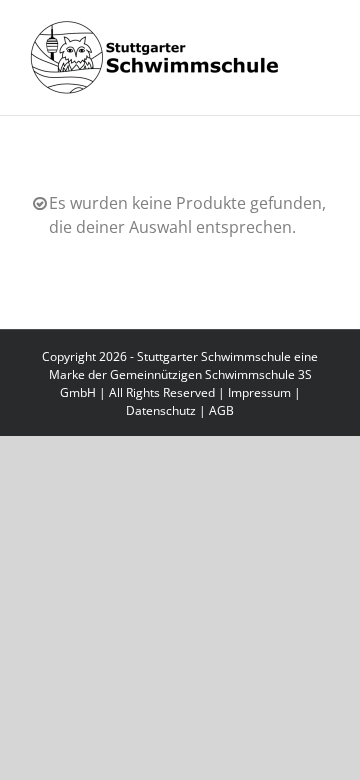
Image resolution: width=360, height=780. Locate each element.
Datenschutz (161, 410)
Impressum (259, 392)
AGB (221, 410)
